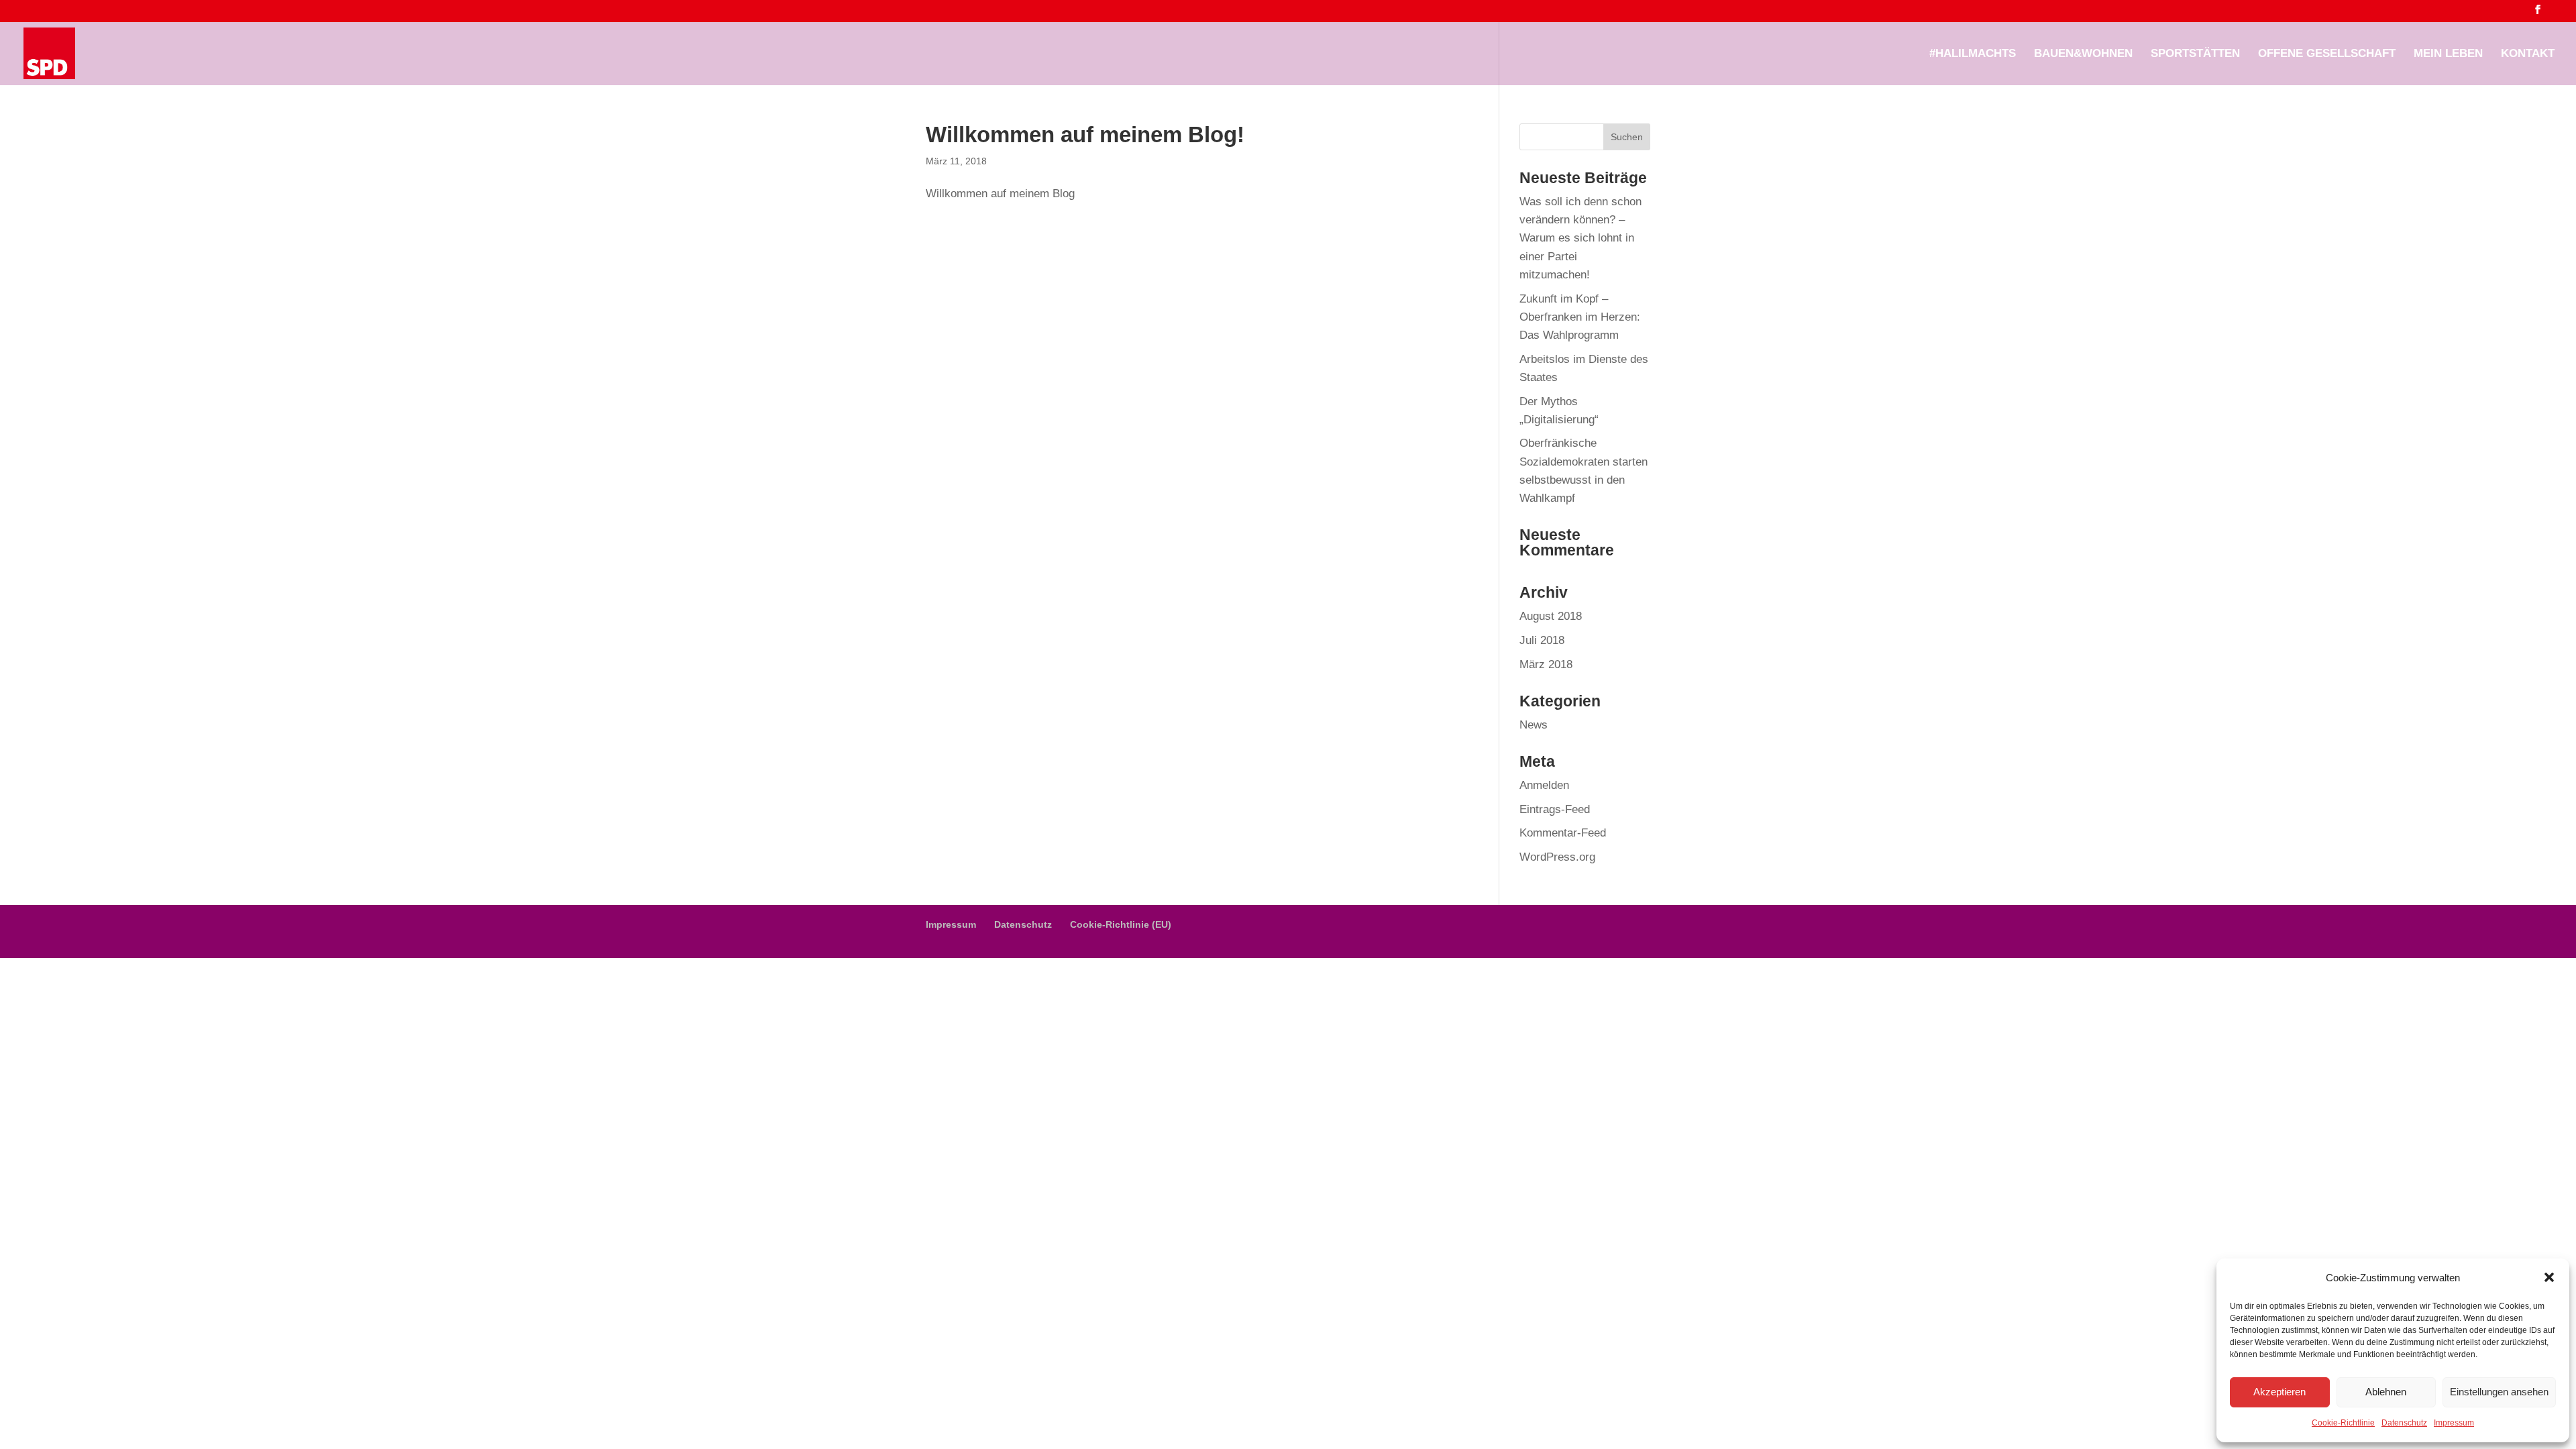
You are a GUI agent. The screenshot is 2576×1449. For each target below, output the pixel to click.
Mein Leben (2448, 54)
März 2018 (1546, 664)
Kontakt (2528, 54)
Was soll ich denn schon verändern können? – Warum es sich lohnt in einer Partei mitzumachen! (1580, 238)
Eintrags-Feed (1555, 809)
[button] (2549, 1277)
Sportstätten (2195, 54)
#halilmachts (1973, 54)
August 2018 (1551, 616)
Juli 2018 (1542, 640)
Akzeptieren (2279, 1392)
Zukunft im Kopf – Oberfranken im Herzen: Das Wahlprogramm (1580, 317)
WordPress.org (1557, 857)
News (1534, 725)
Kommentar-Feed (1563, 833)
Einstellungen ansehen (2499, 1392)
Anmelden (1544, 785)
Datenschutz (2404, 1423)
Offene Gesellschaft (2327, 54)
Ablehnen (2386, 1392)
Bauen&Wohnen (2083, 54)
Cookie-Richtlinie (2343, 1423)
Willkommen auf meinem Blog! (1085, 135)
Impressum (2454, 1423)
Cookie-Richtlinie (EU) (1121, 924)
